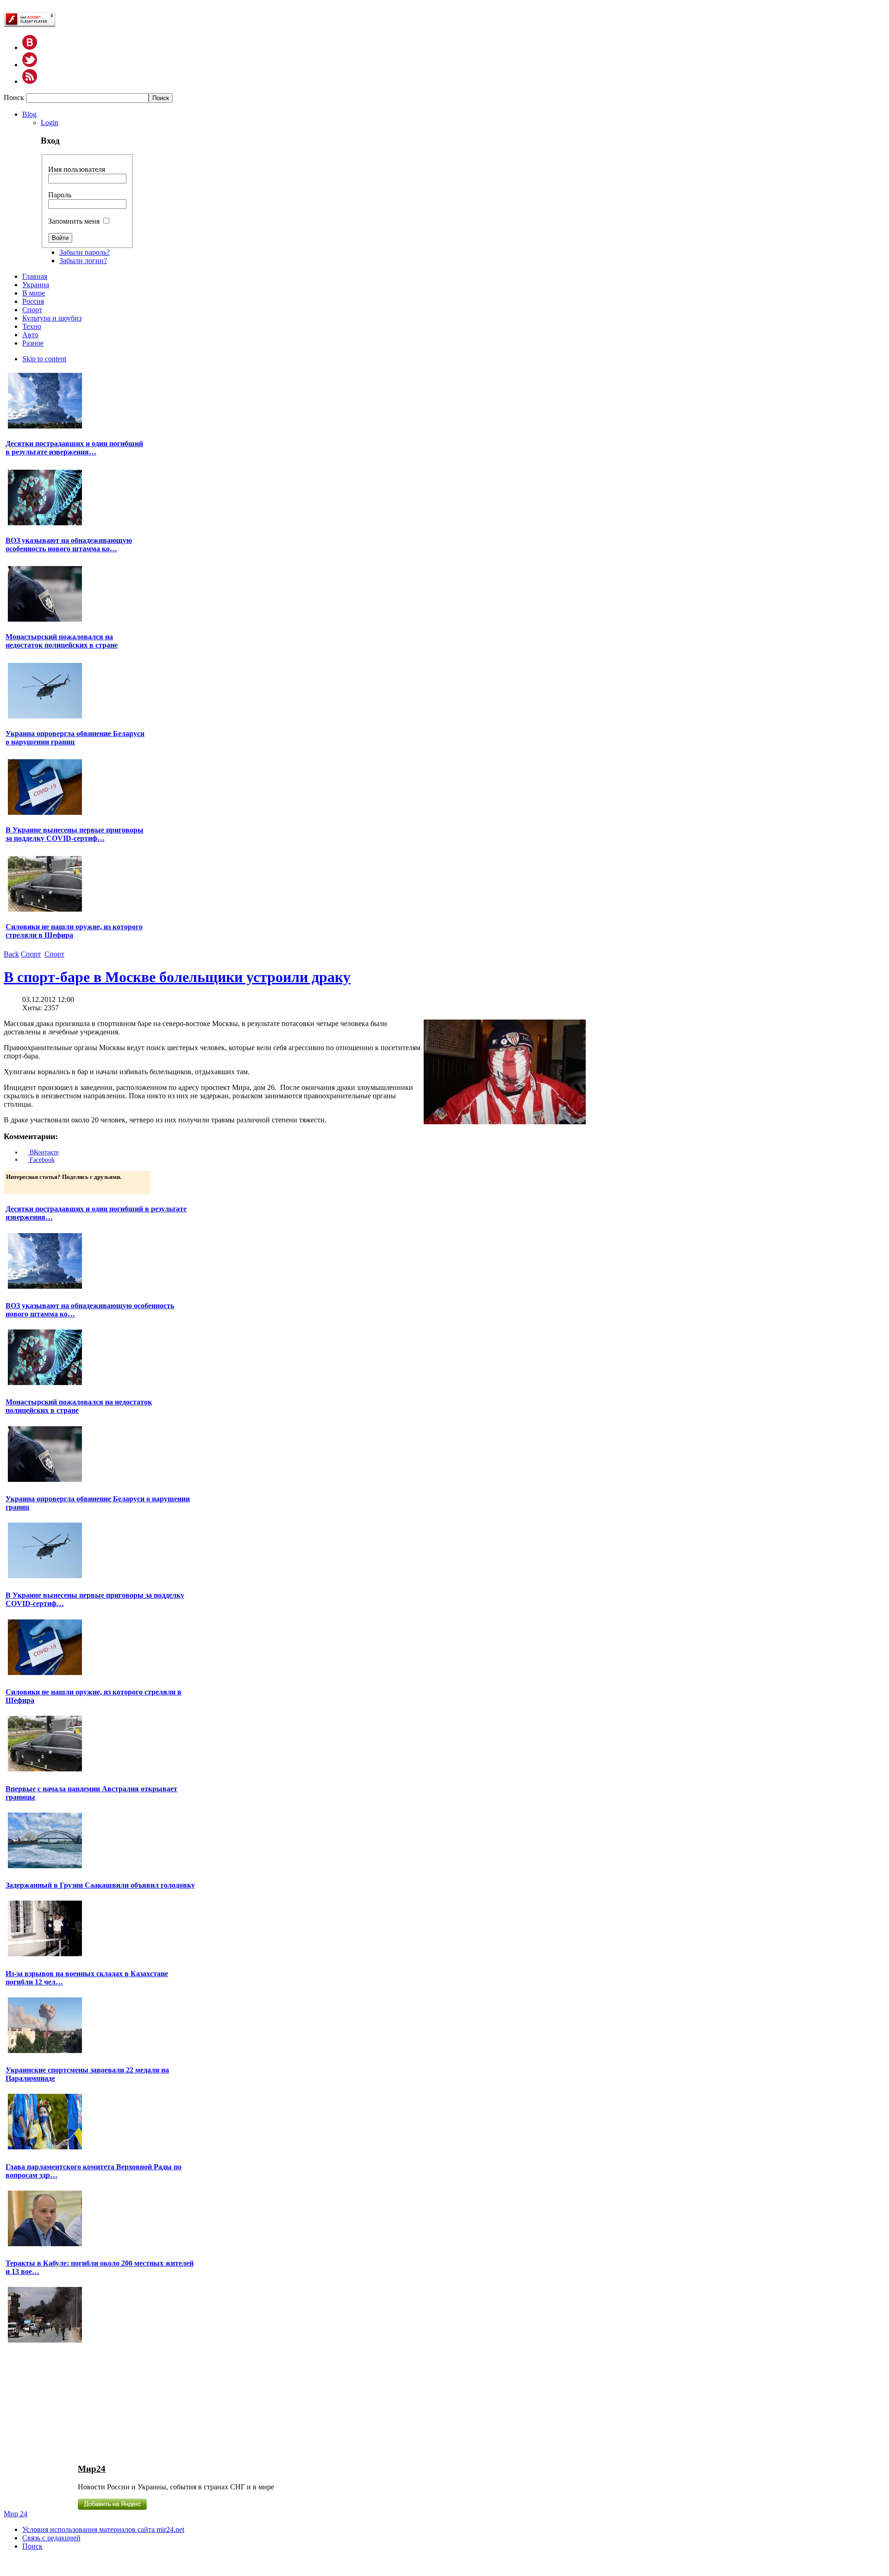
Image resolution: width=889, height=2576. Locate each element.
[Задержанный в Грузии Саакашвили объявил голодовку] (45, 1955)
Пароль (60, 195)
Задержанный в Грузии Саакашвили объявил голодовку (100, 1885)
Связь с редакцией (51, 2538)
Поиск (15, 98)
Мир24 (92, 2469)
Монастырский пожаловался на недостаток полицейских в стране (62, 641)
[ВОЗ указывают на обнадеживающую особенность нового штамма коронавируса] (45, 524)
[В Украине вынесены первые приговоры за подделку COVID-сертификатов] (45, 814)
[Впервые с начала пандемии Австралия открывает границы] (45, 1867)
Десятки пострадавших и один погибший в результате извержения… (74, 448)
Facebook (41, 1160)
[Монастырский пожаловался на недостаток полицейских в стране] (45, 620)
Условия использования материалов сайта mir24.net (103, 2529)
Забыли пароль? (85, 252)
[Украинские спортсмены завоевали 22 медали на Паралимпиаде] (45, 2148)
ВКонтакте (43, 1152)
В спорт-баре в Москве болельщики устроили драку (177, 977)
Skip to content (44, 359)
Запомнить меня (74, 221)
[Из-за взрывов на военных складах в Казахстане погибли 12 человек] (45, 2052)
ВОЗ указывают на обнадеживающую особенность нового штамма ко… (69, 545)
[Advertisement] (79, 2403)
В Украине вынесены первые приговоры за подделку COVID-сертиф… (75, 834)
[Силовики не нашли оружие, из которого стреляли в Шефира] (45, 910)
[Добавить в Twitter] (14, 1186)
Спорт (31, 954)
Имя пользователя (77, 169)
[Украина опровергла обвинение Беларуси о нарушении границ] (45, 717)
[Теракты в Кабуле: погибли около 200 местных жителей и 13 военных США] (45, 2341)
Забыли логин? (83, 261)
